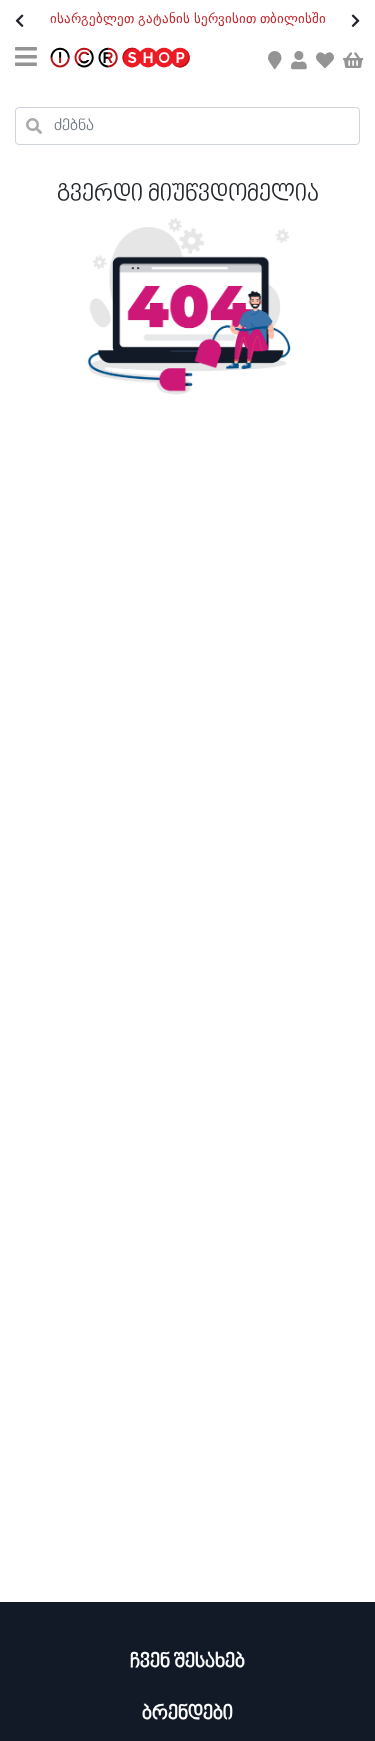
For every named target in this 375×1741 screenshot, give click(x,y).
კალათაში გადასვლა (186, 59)
